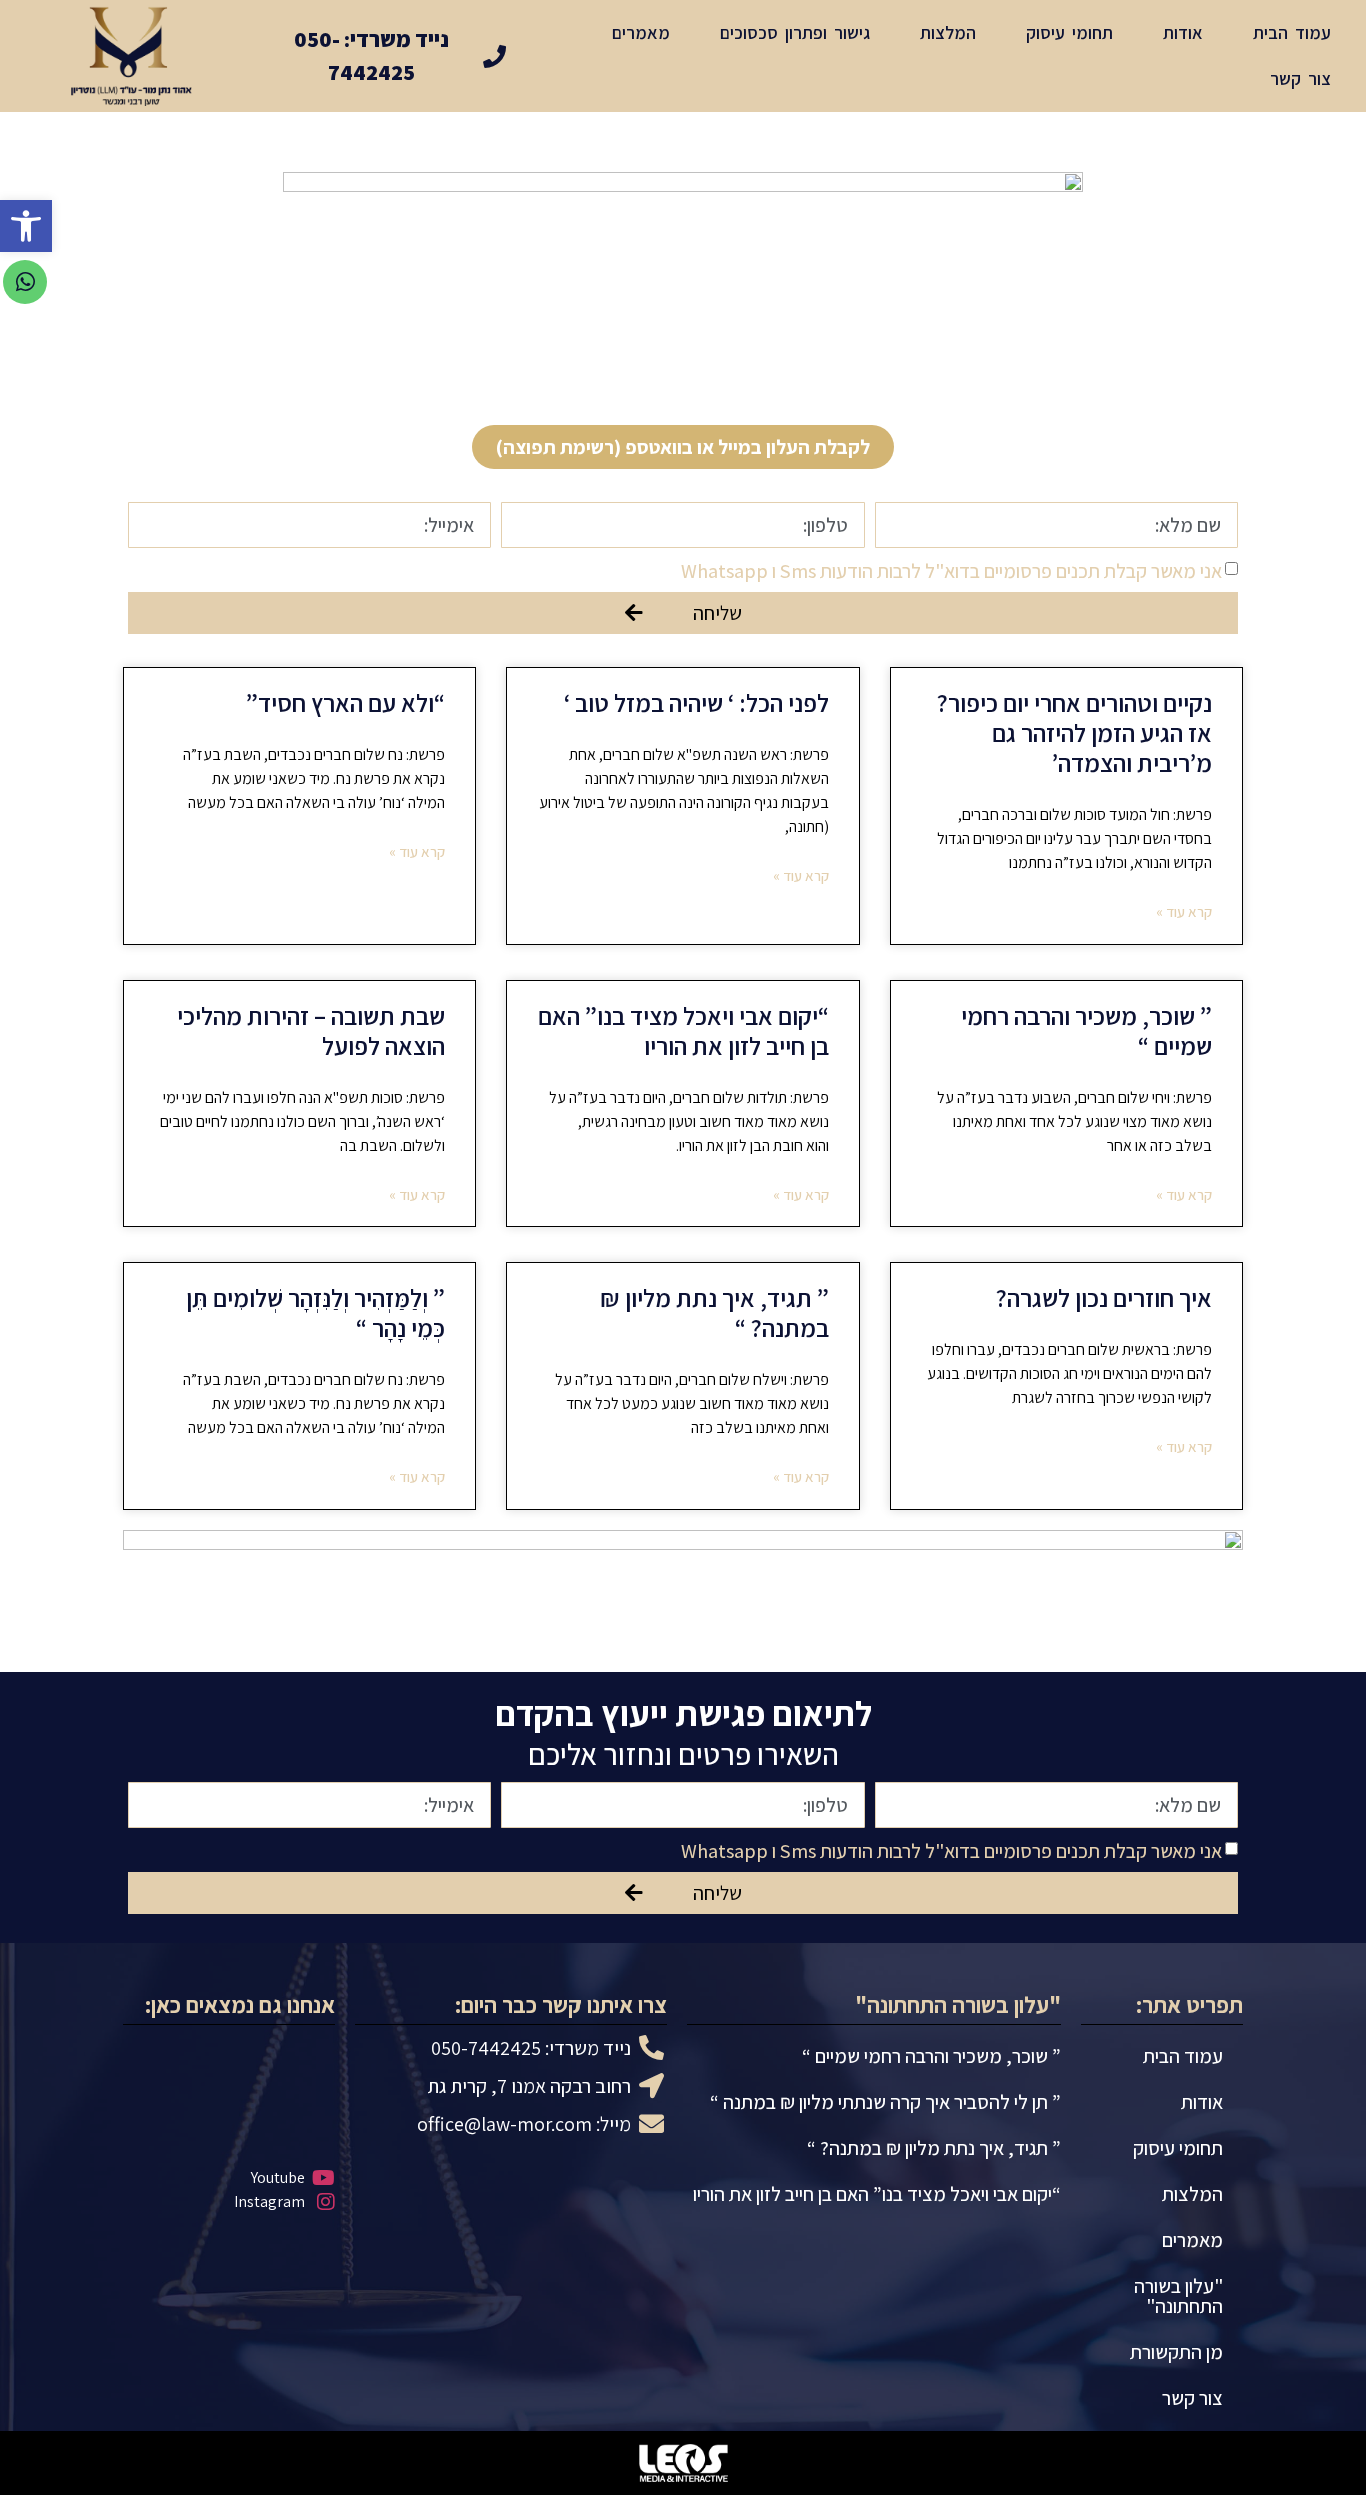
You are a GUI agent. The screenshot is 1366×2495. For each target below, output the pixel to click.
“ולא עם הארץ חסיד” (345, 702)
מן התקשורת (1176, 2352)
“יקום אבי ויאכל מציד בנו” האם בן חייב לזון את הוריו (683, 1030)
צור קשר (1300, 78)
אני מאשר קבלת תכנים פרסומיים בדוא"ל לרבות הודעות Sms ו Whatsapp (951, 571)
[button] (683, 447)
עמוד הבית (1292, 32)
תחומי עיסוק (1069, 32)
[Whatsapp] (25, 282)
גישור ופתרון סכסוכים (795, 32)
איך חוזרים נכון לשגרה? (1104, 1297)
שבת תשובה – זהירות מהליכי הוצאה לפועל (311, 1030)
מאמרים (641, 32)
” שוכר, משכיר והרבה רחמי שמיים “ (1086, 1030)
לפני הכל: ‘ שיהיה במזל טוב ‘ (696, 702)
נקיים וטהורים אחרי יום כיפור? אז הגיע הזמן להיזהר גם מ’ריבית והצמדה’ (1074, 732)
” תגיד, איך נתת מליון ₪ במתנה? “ (714, 1312)
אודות (1183, 32)
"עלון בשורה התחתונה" (1178, 2296)
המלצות (948, 32)
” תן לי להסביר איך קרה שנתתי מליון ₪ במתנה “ (885, 2102)
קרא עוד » (1184, 911)
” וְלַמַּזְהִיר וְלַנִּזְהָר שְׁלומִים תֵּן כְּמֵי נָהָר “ (315, 1312)
